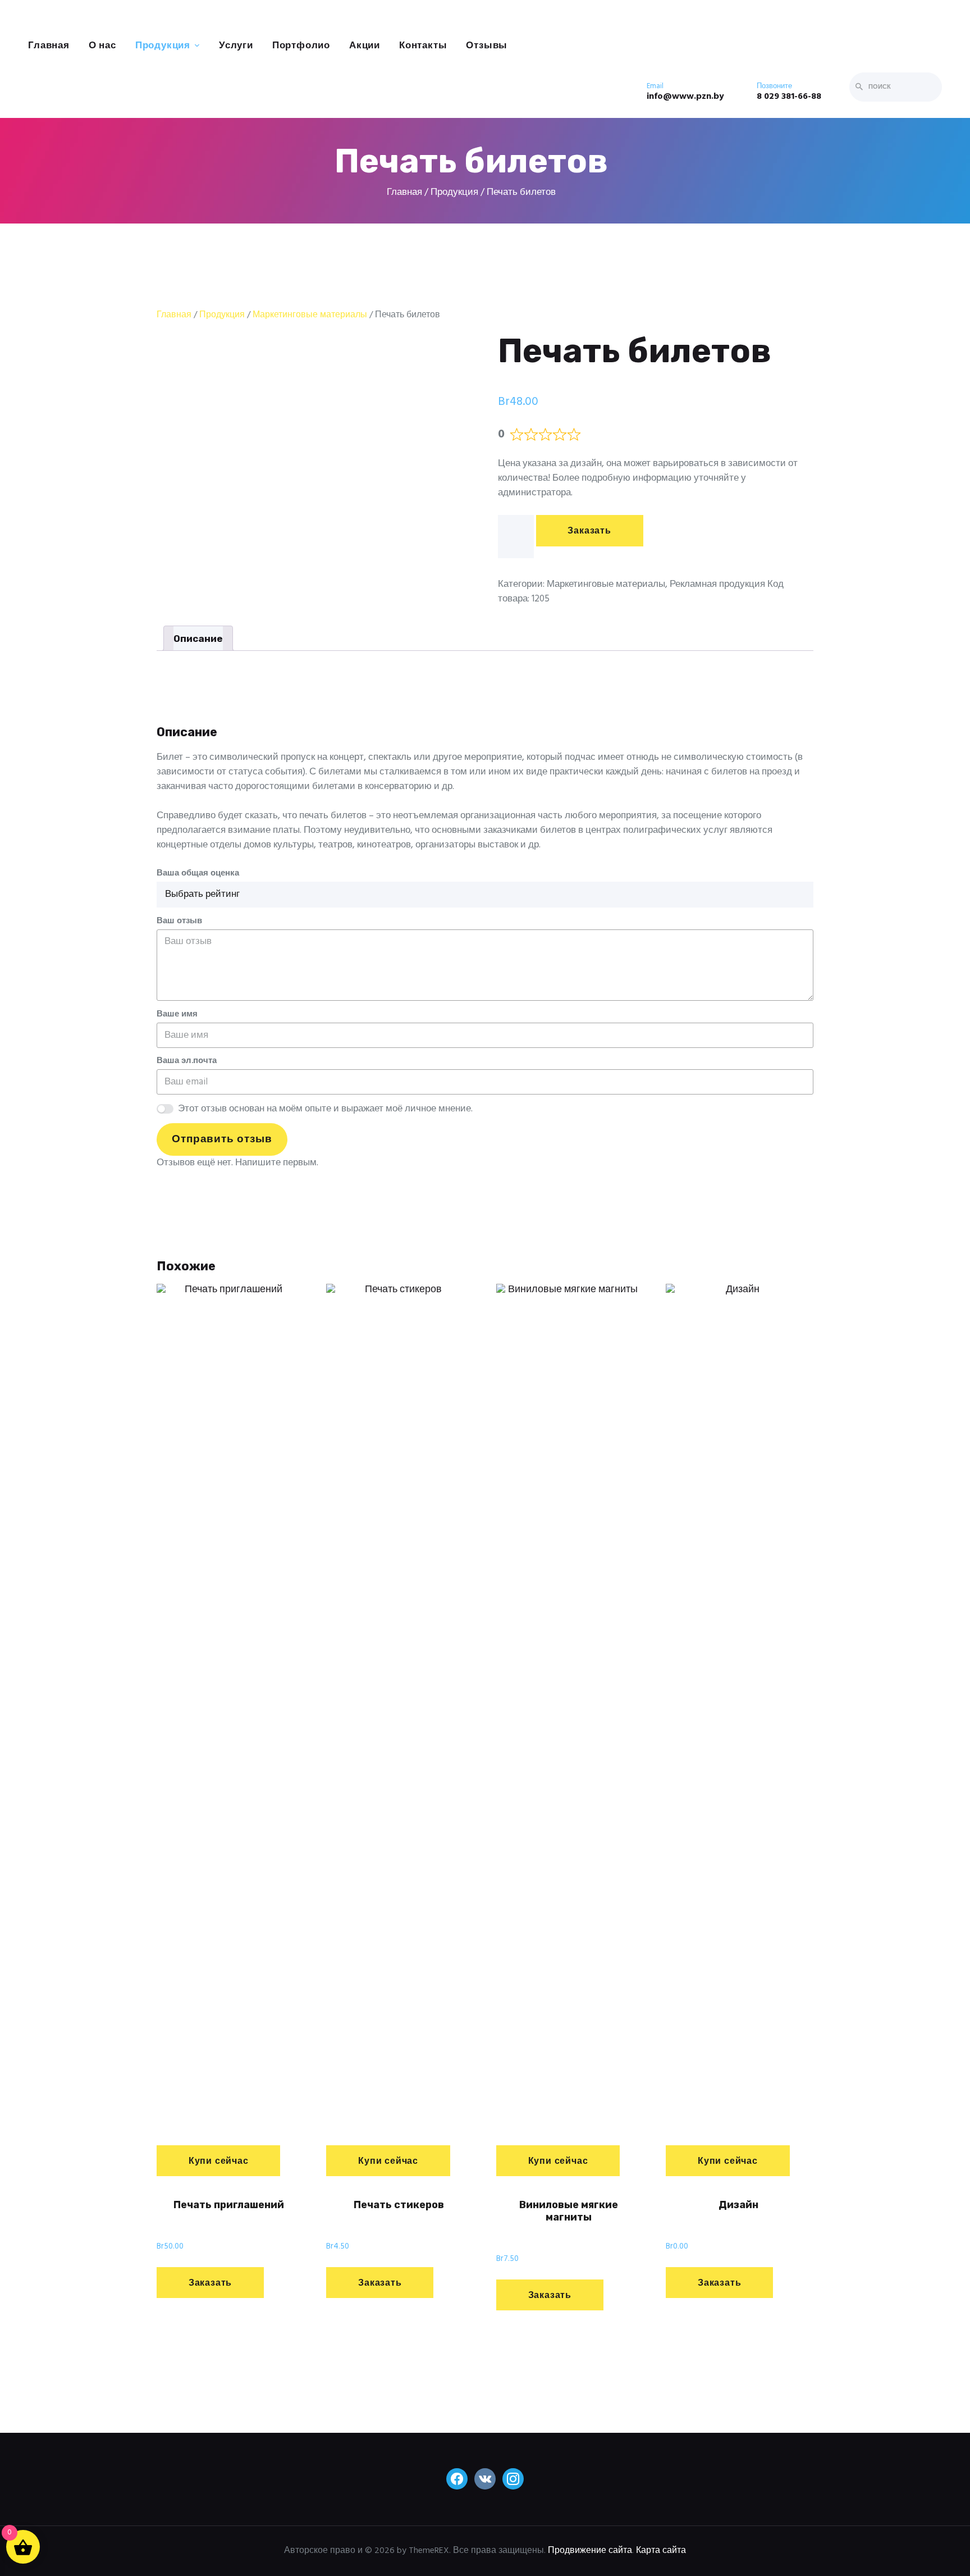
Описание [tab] (198, 639)
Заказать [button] (210, 2283)
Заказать (589, 531)
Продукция (222, 315)
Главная (174, 315)
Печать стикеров (399, 2205)
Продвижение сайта (590, 2551)
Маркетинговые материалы (310, 315)
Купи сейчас (219, 2162)
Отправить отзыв (222, 1139)
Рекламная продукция (717, 584)
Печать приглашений (229, 2205)
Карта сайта (661, 2551)
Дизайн (738, 2205)
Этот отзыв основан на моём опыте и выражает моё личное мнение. (325, 1109)
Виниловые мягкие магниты (569, 2211)
